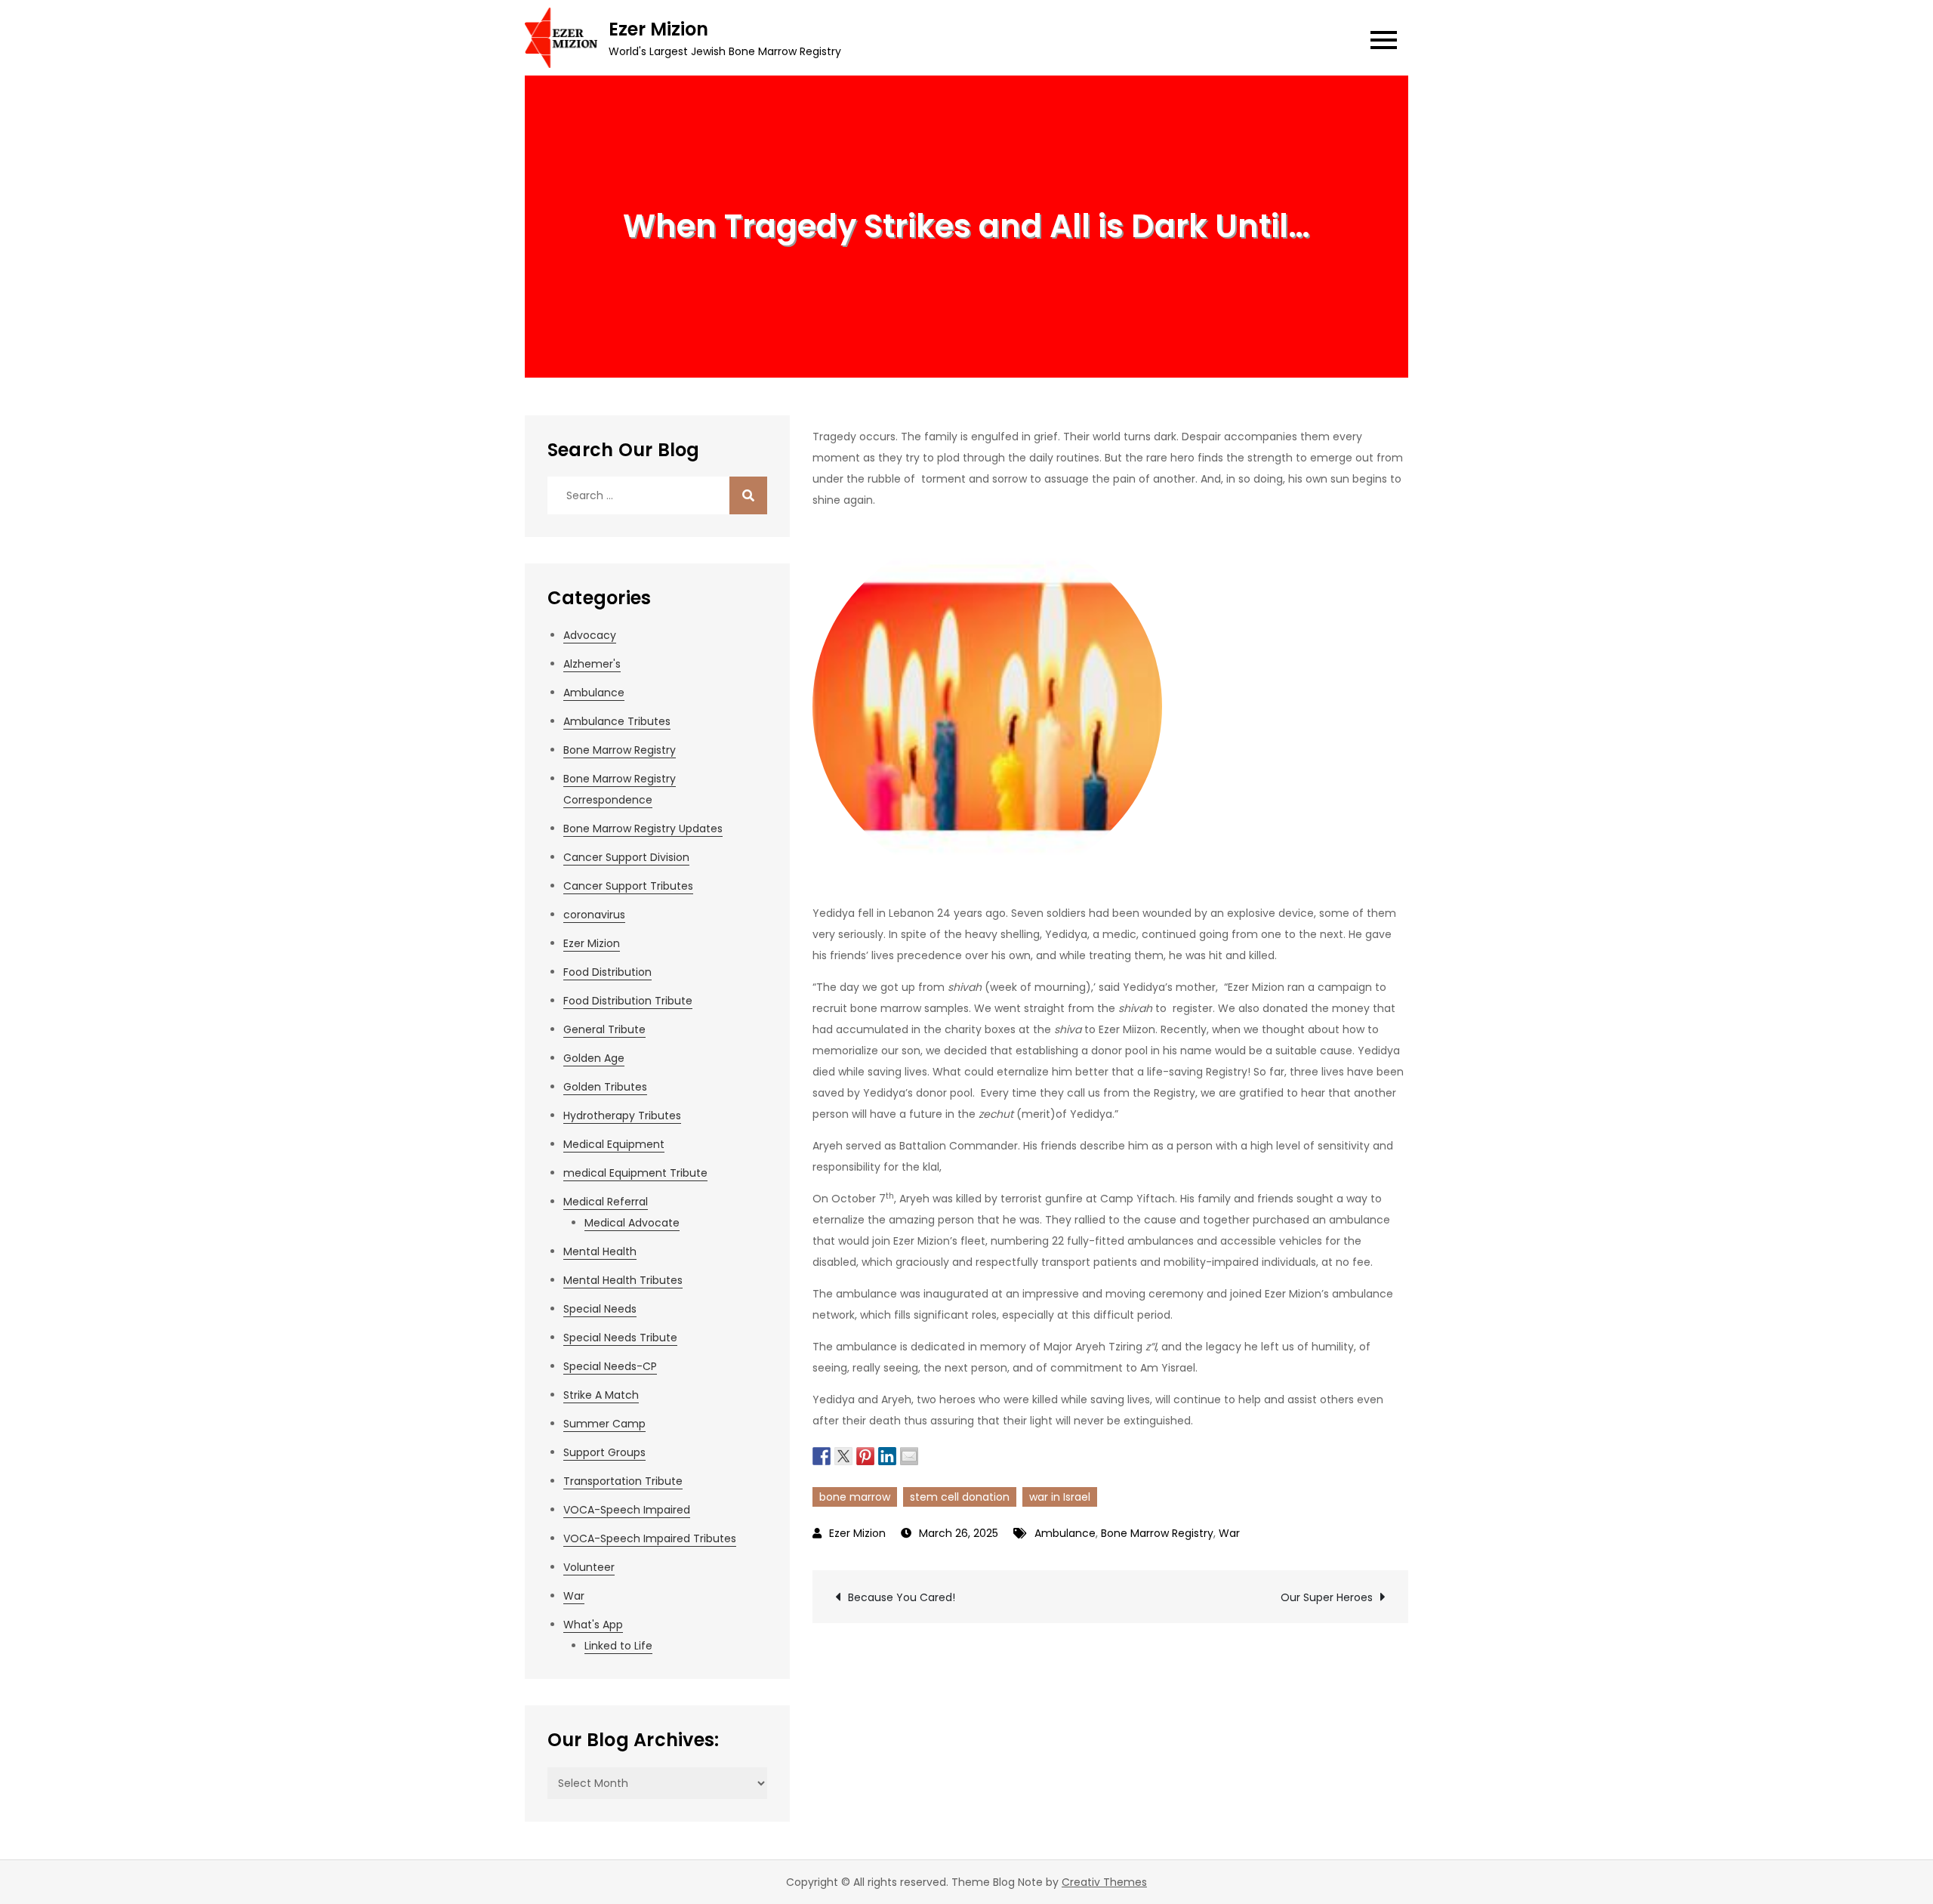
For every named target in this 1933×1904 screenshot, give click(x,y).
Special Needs (600, 1309)
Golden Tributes (605, 1087)
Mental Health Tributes (623, 1280)
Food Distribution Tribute (628, 1001)
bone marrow (855, 1497)
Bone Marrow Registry (1157, 1533)
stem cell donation (960, 1497)
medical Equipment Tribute (635, 1173)
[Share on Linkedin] (887, 1455)
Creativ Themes (1104, 1882)
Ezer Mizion (658, 29)
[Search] (748, 495)
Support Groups (604, 1452)
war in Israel (1060, 1497)
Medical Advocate (632, 1223)
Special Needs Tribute (620, 1338)
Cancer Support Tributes (628, 886)
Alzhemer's (592, 664)
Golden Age (594, 1058)
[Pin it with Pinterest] (865, 1455)
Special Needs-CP (610, 1366)
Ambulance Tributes (617, 721)
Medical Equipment (614, 1144)
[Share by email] (909, 1455)
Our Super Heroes (1327, 1597)
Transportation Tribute (623, 1481)
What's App (593, 1625)
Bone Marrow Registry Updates (643, 829)
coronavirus (594, 915)
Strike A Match (601, 1395)
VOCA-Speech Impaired (627, 1510)
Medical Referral (606, 1202)
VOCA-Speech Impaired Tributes (650, 1538)
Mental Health (600, 1251)
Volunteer (589, 1567)
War (1229, 1533)
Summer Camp (604, 1424)
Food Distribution (607, 972)
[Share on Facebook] (822, 1455)
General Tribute (604, 1029)
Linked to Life (618, 1646)
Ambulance (1065, 1533)
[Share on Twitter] (843, 1455)
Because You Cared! (902, 1597)
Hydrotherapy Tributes (622, 1116)
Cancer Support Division (626, 857)
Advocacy (590, 635)
